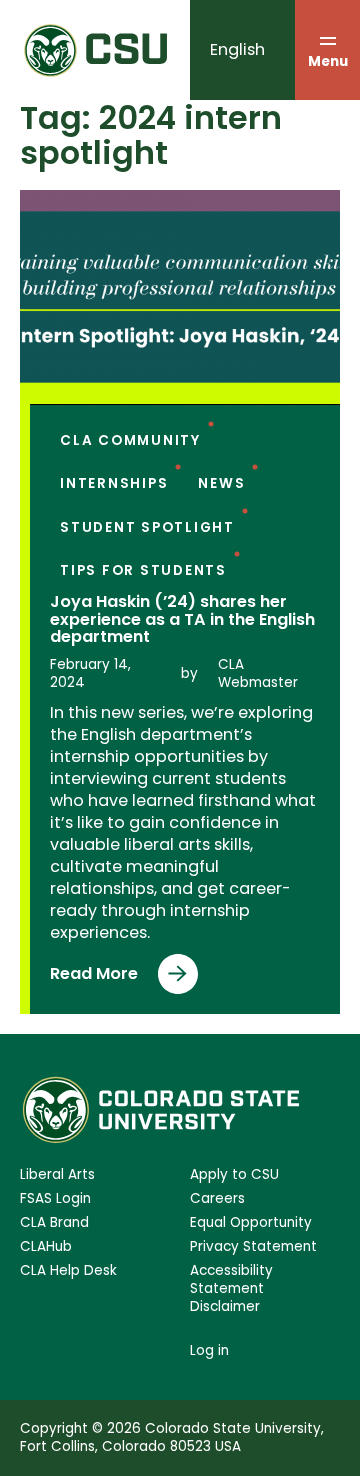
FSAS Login (55, 1199)
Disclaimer (225, 1307)
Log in (209, 1350)
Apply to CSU (234, 1175)
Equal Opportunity (251, 1223)
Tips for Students (143, 570)
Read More (99, 978)
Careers (217, 1199)
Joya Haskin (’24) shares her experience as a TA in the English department (182, 619)
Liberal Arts (57, 1175)
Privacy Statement (253, 1247)
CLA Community (130, 440)
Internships (114, 483)
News (221, 483)
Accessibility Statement (231, 1280)
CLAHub (46, 1247)
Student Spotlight (147, 527)
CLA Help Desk (68, 1271)
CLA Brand (54, 1223)
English (237, 49)
